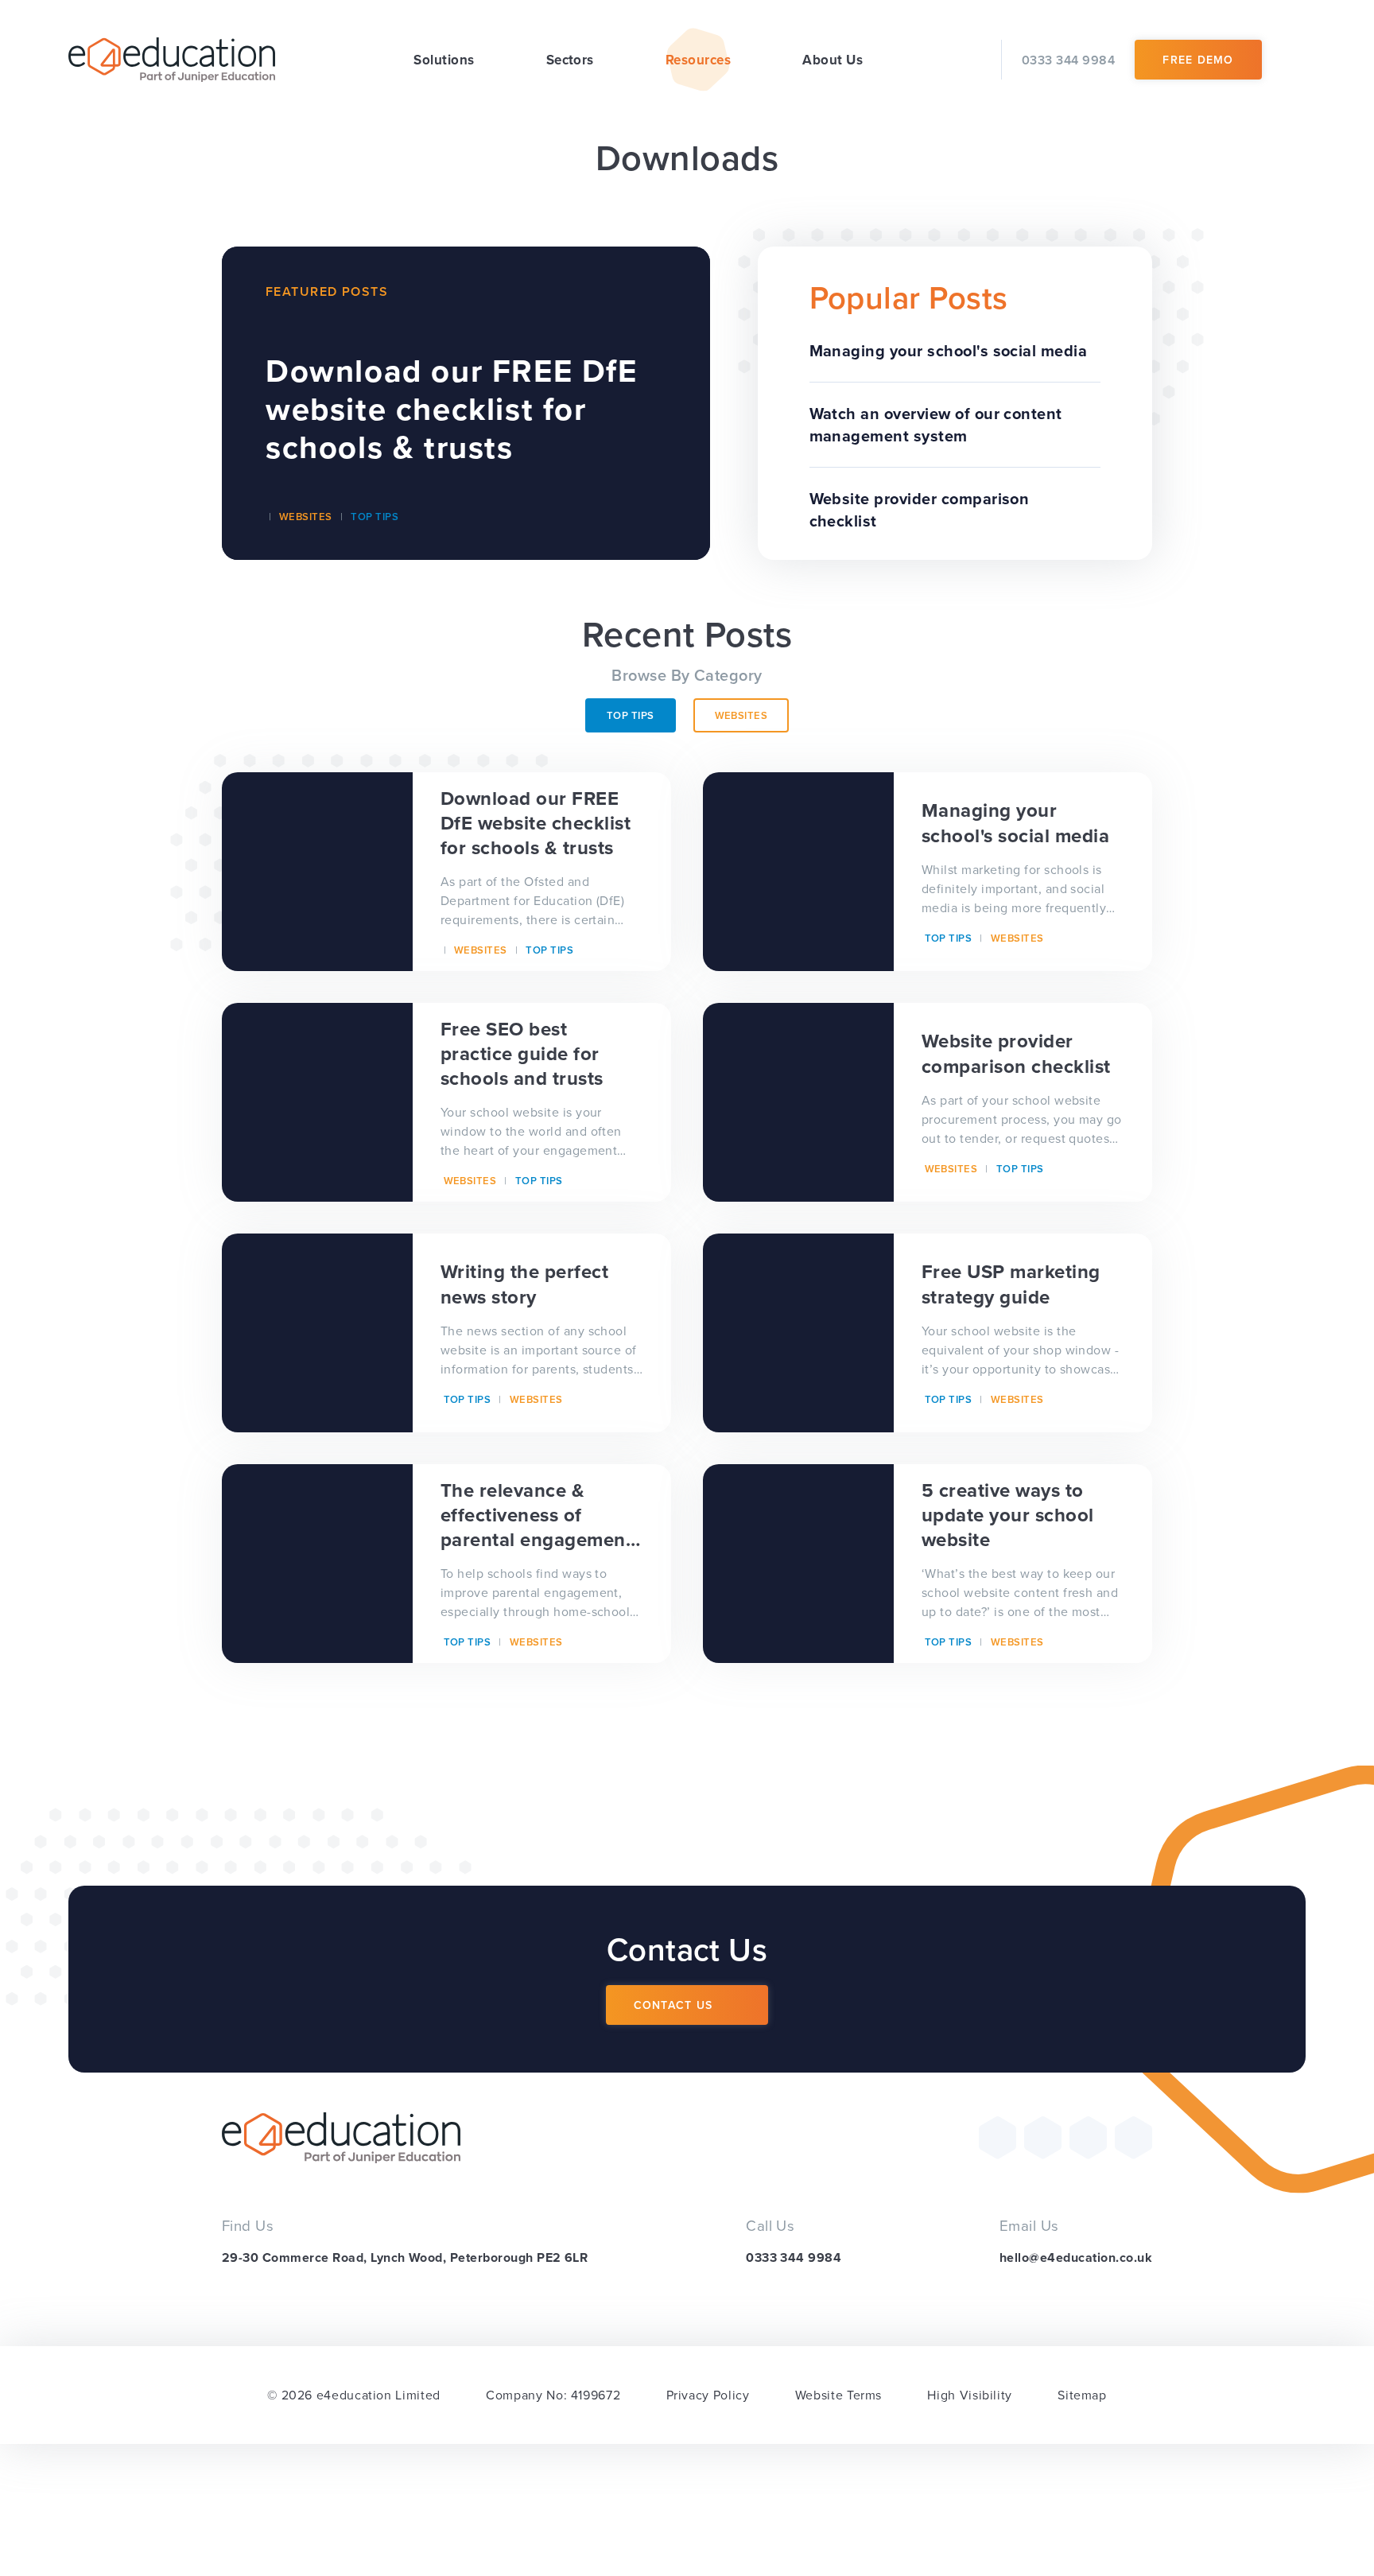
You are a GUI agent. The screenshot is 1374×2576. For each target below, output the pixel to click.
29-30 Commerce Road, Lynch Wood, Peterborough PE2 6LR (405, 2257)
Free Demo (1198, 60)
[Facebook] (1043, 2137)
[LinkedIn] (1133, 2137)
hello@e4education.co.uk (1076, 2257)
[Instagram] (1088, 2137)
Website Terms (838, 2395)
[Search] (1294, 60)
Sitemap (1082, 2395)
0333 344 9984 (794, 2257)
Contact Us (673, 2005)
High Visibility (970, 2395)
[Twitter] (998, 2137)
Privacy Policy (708, 2395)
